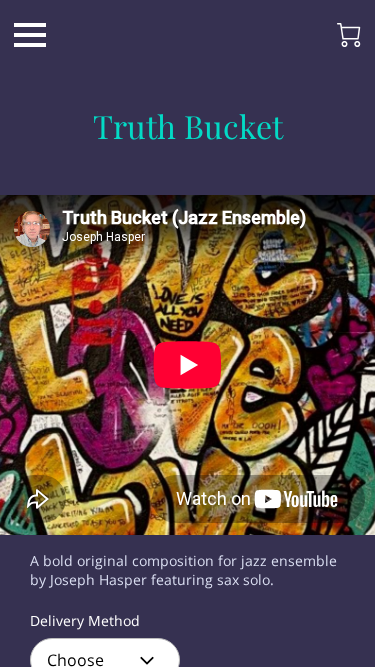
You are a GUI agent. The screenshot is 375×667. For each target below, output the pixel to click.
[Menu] (30, 35)
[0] (349, 35)
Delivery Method (85, 621)
